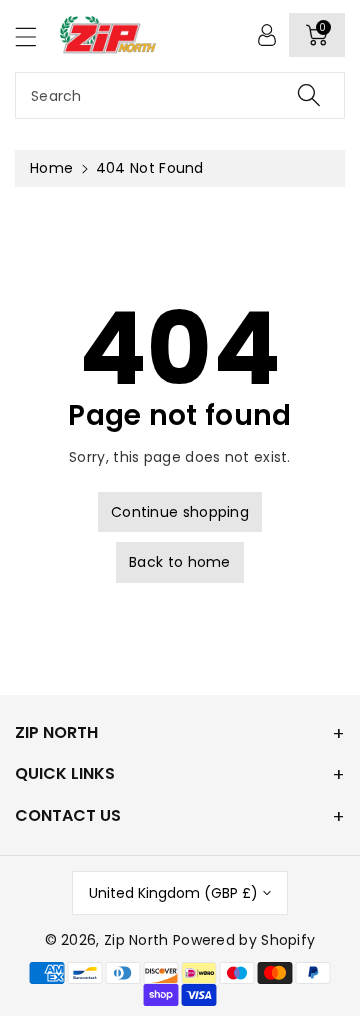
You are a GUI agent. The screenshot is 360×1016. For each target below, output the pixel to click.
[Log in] (267, 35)
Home (51, 168)
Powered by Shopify (244, 940)
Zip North (136, 940)
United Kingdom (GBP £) (173, 893)
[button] (35, 36)
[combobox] (180, 95)
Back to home (180, 562)
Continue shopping (180, 512)
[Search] (309, 95)
